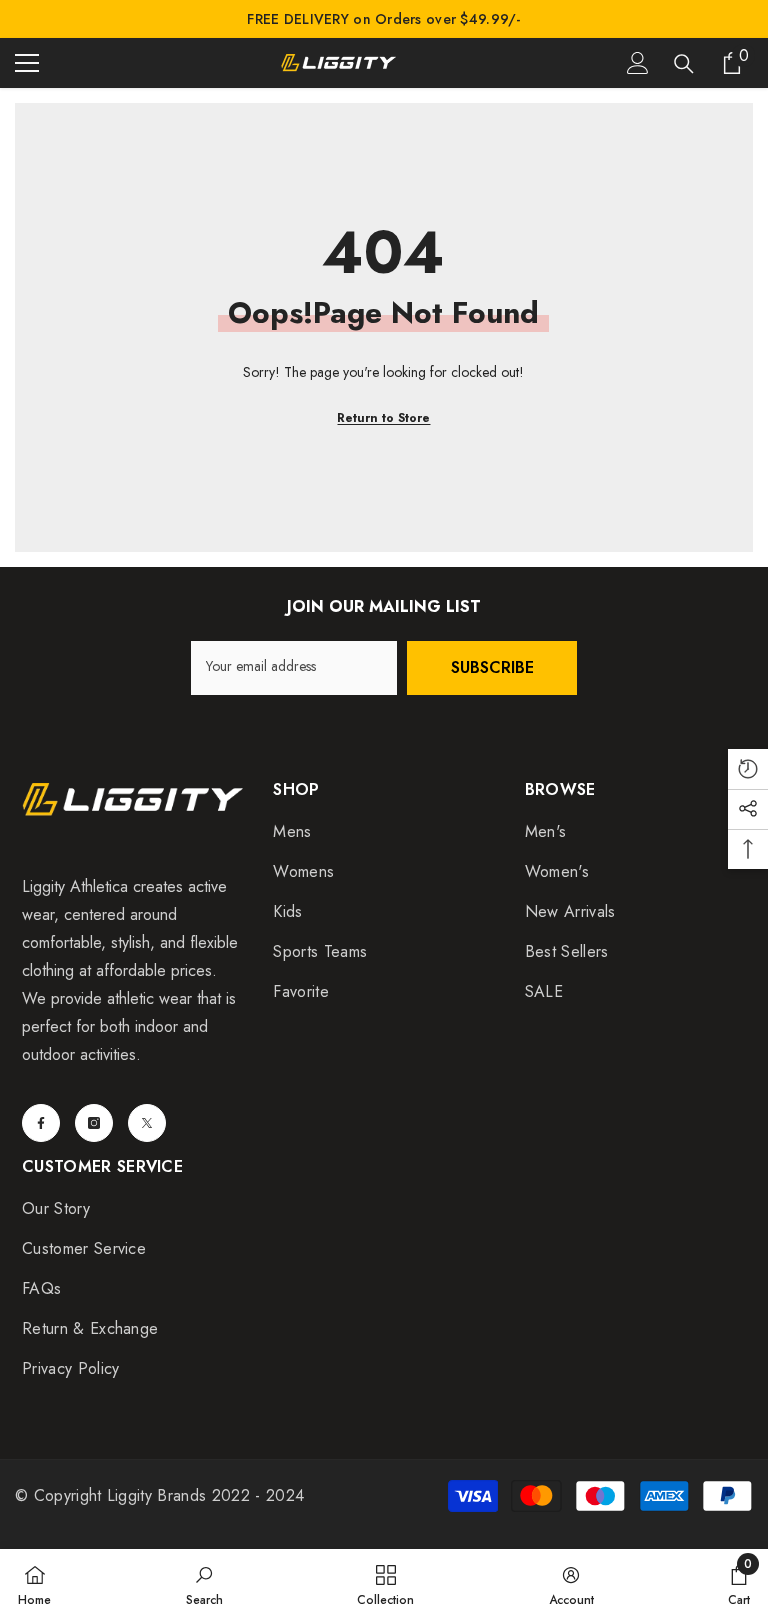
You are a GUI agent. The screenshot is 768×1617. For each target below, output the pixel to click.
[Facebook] (41, 1123)
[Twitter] (147, 1123)
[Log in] (638, 63)
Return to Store (383, 418)
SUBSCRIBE (492, 667)
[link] (204, 1583)
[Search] (684, 64)
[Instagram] (94, 1123)
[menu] (27, 63)
